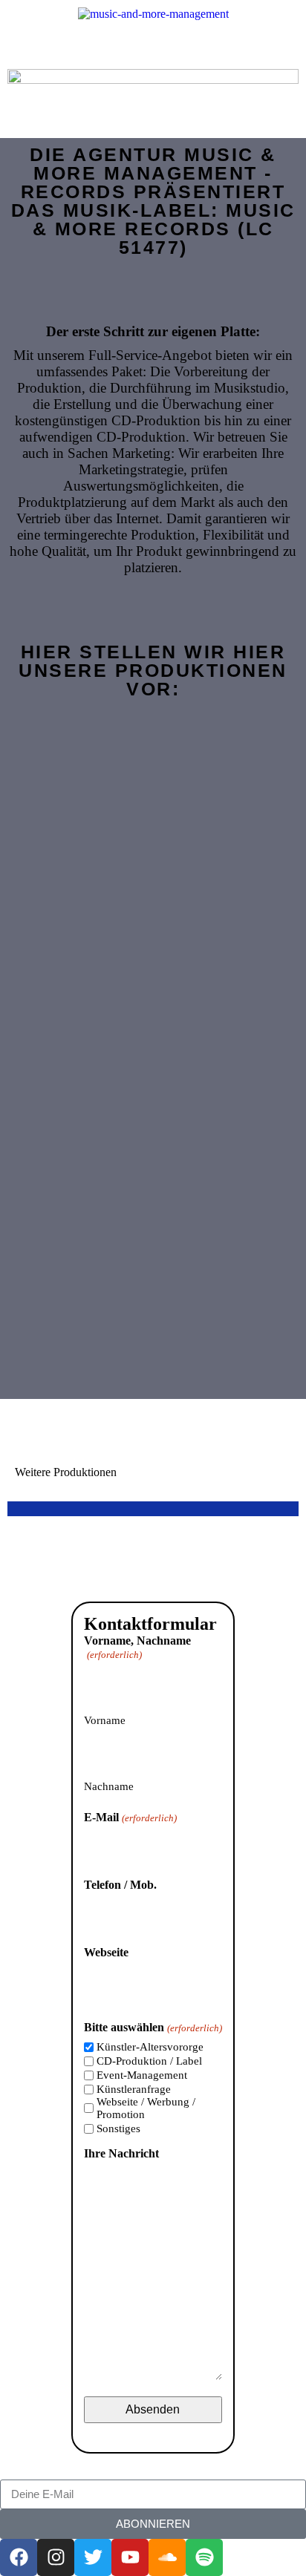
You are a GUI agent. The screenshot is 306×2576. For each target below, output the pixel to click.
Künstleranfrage (134, 2089)
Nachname (109, 1786)
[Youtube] (130, 2557)
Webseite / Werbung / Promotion (146, 2108)
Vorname (105, 1720)
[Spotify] (204, 2557)
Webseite (106, 1952)
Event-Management (142, 2075)
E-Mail (130, 1817)
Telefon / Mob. (120, 1885)
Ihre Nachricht (121, 2153)
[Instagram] (56, 2557)
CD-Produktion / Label (149, 2061)
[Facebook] (19, 2557)
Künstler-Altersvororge (150, 2047)
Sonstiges (118, 2128)
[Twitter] (93, 2557)
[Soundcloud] (167, 2557)
